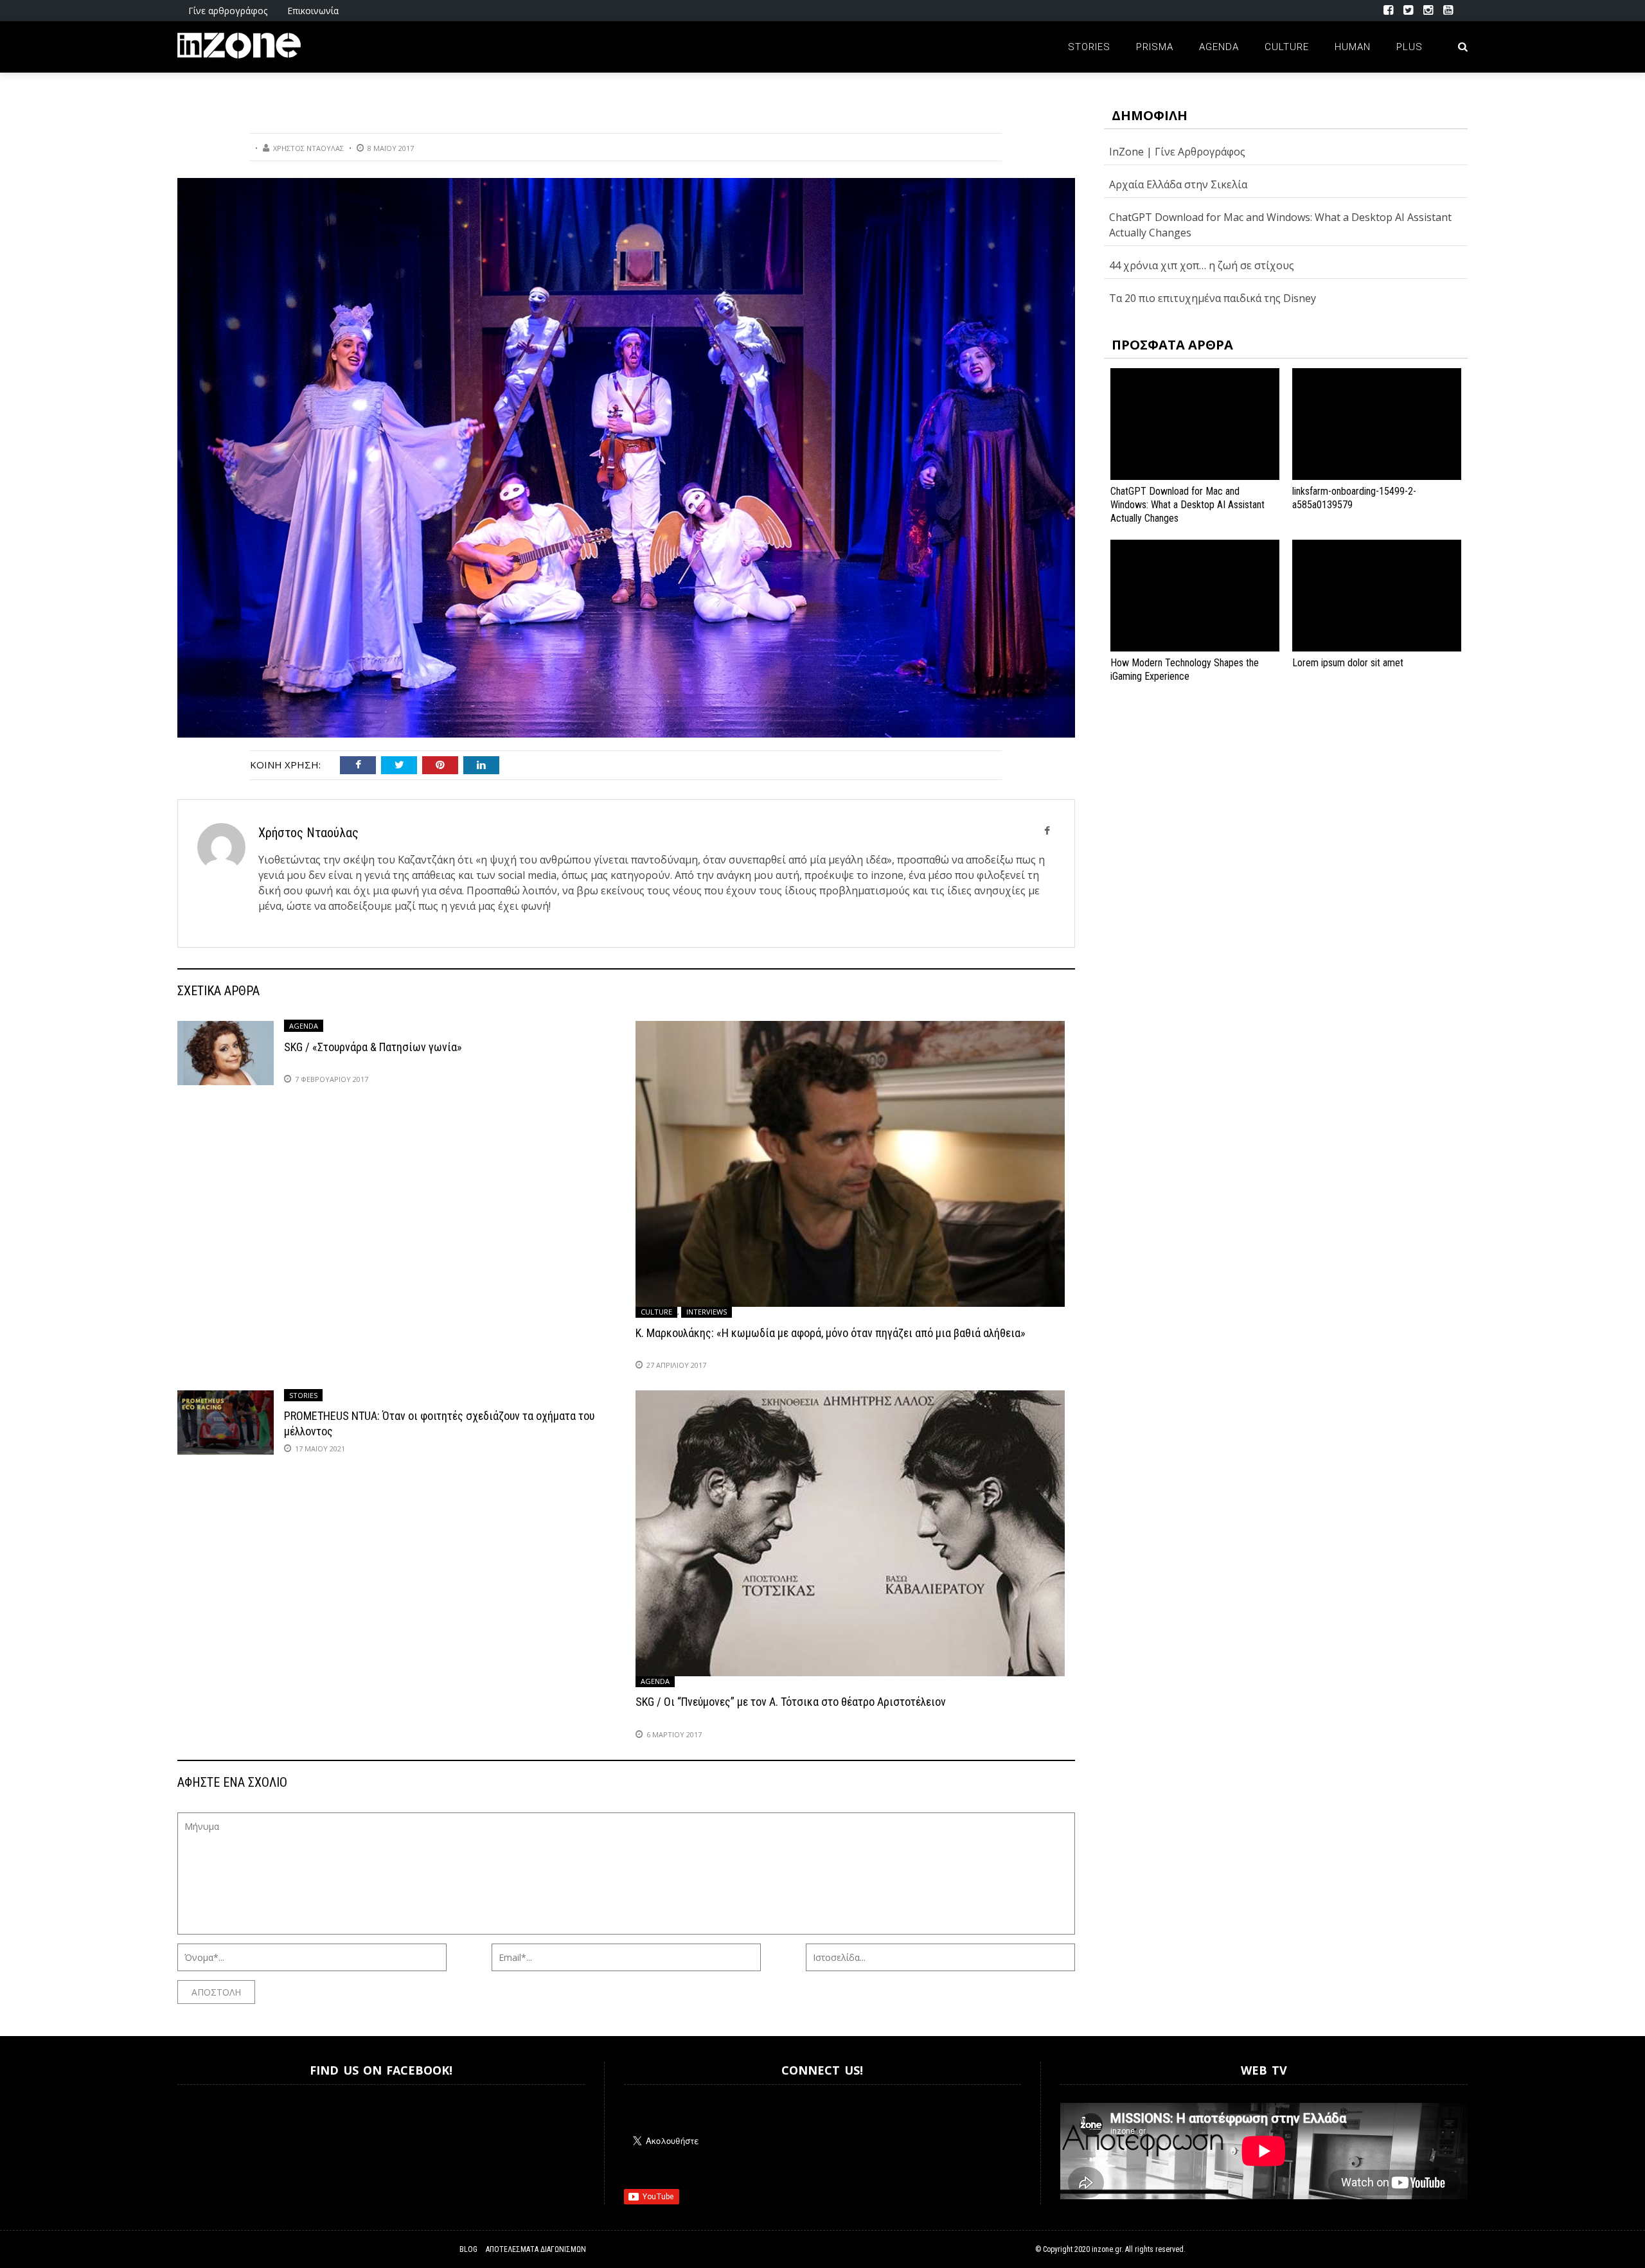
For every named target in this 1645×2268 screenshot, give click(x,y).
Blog (468, 2249)
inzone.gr (1107, 2249)
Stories (1089, 47)
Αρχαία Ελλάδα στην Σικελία (1178, 184)
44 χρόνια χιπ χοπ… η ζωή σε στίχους (1202, 265)
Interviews (707, 1312)
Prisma (1155, 47)
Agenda (1219, 47)
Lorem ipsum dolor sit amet (1348, 663)
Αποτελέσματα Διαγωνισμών (536, 2249)
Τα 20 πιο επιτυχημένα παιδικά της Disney (1213, 298)
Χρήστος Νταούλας (308, 148)
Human (1353, 47)
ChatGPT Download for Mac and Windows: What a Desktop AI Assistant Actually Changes (1187, 505)
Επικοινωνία (313, 11)
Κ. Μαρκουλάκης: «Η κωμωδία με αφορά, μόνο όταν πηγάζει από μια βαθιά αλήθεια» (831, 1333)
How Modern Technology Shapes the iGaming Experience (1185, 669)
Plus (1409, 47)
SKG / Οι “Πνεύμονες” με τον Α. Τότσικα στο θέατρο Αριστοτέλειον (791, 1702)
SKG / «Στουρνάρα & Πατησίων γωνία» (373, 1047)
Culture (1287, 47)
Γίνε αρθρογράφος (228, 11)
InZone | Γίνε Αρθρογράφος (1177, 152)
